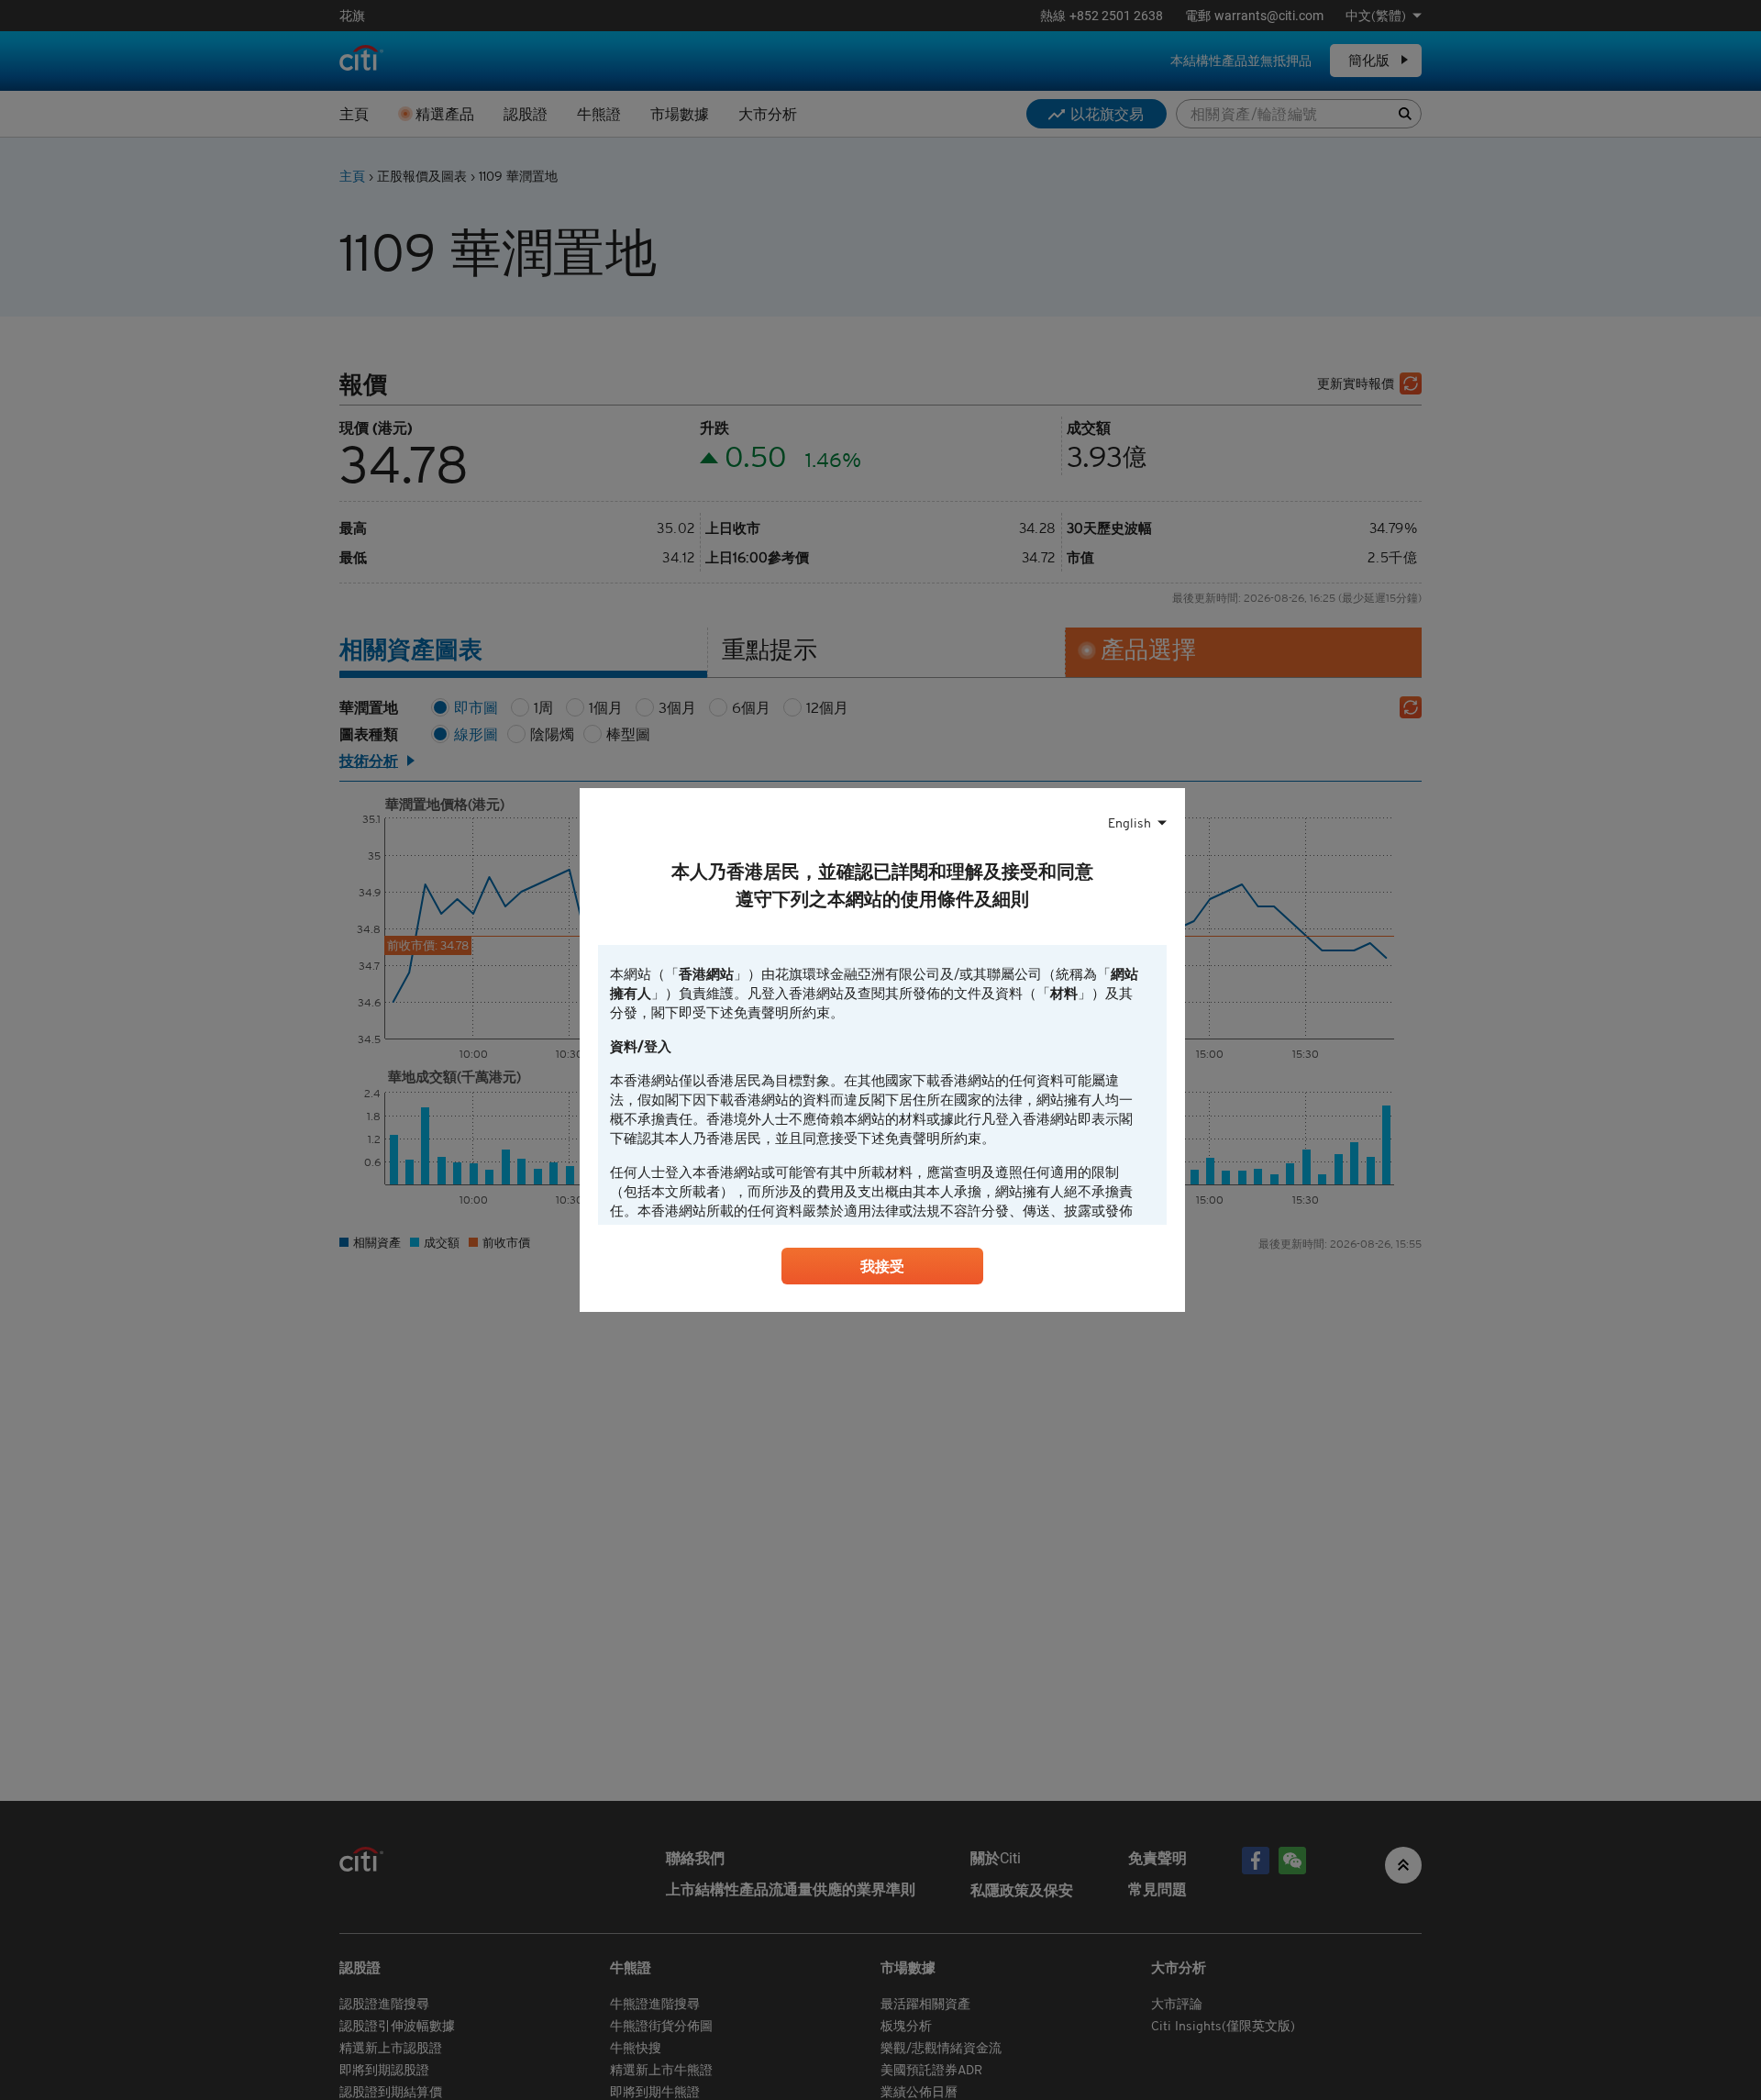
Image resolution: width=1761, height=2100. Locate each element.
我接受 (882, 1266)
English (1130, 823)
